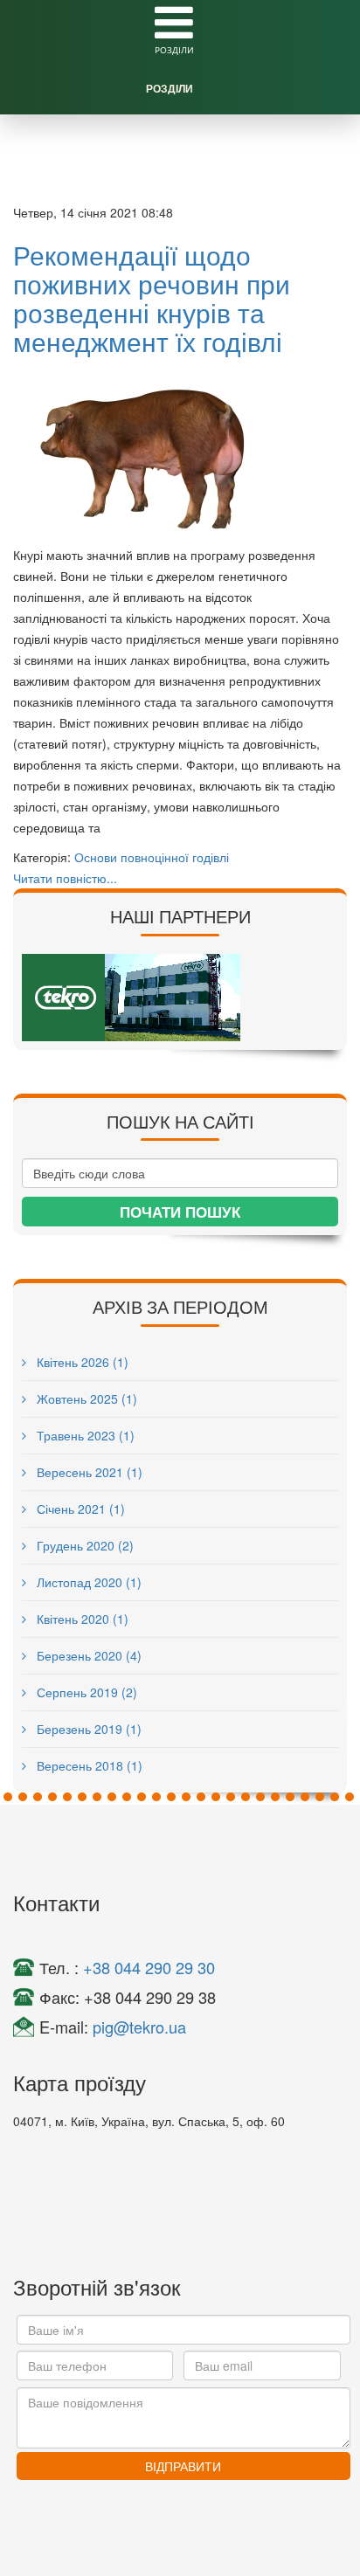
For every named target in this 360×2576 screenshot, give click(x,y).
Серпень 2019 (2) (85, 1692)
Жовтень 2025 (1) (85, 1398)
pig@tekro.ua (139, 2027)
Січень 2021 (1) (79, 1509)
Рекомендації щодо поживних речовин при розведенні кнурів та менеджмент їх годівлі (152, 298)
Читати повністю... (65, 878)
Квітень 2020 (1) (81, 1619)
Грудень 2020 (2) (83, 1545)
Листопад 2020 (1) (87, 1582)
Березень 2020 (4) (87, 1655)
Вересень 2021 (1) (88, 1472)
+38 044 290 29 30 (149, 1967)
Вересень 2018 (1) (88, 1765)
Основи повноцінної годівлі (152, 857)
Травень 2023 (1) (84, 1435)
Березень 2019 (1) (87, 1729)
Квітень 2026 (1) (81, 1362)
